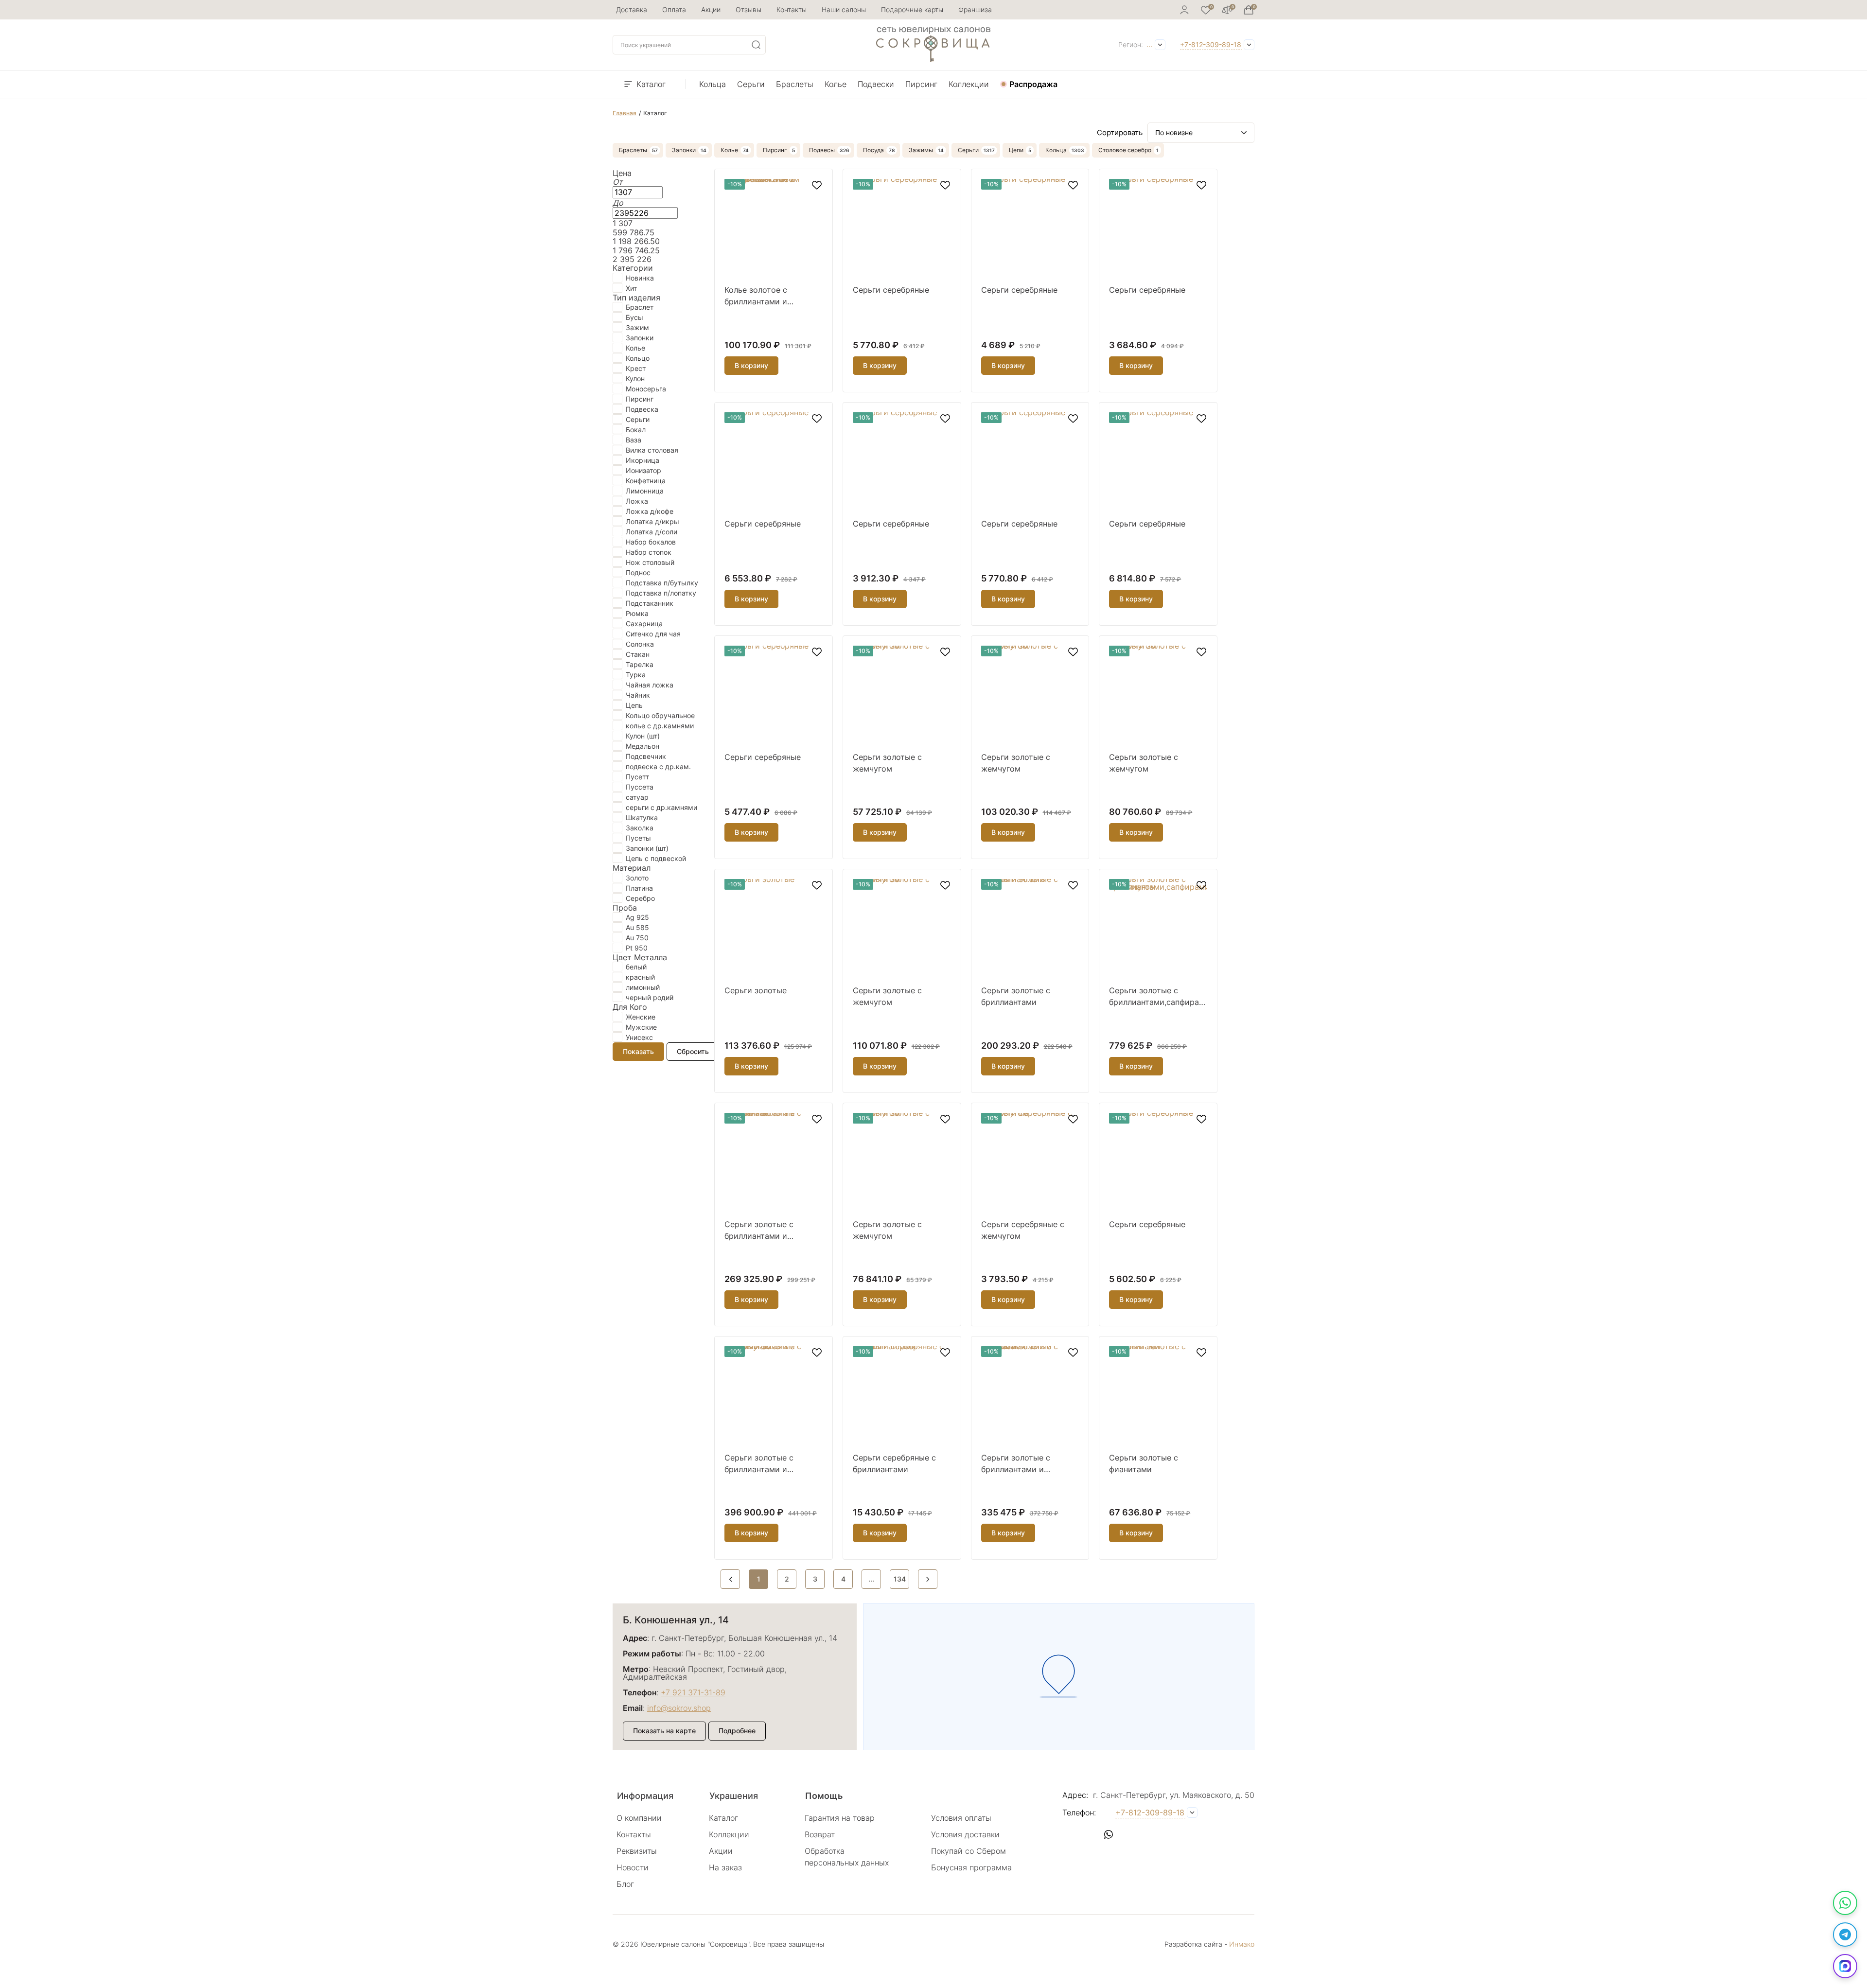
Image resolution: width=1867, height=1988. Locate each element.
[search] (756, 45)
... (1149, 44)
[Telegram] (1845, 1935)
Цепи (1016, 150)
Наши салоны (844, 9)
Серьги (751, 84)
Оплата (674, 9)
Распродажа (1033, 84)
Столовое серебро (1125, 150)
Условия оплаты (961, 1818)
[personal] (1184, 10)
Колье (836, 84)
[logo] (933, 59)
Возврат (820, 1834)
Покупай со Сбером (969, 1851)
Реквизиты (637, 1851)
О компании (639, 1818)
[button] (1070, 1834)
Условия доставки (965, 1834)
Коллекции (969, 84)
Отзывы (749, 9)
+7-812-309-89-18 (1211, 44)
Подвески (876, 84)
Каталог (651, 84)
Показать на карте (664, 1731)
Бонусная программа (971, 1867)
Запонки (684, 150)
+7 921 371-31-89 (693, 1692)
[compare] (1227, 10)
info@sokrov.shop (679, 1708)
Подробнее (737, 1731)
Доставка (632, 9)
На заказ (725, 1867)
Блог (625, 1884)
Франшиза (975, 9)
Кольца (713, 84)
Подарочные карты (912, 9)
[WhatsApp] (1845, 1903)
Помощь (824, 1796)
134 (900, 1579)
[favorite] (817, 185)
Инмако (1242, 1944)
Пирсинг (921, 84)
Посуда (873, 150)
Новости (633, 1867)
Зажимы (921, 150)
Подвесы (822, 150)
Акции (711, 9)
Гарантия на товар (840, 1818)
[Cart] (1249, 10)
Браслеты (795, 84)
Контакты (792, 9)
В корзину (751, 365)
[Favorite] (1206, 10)
